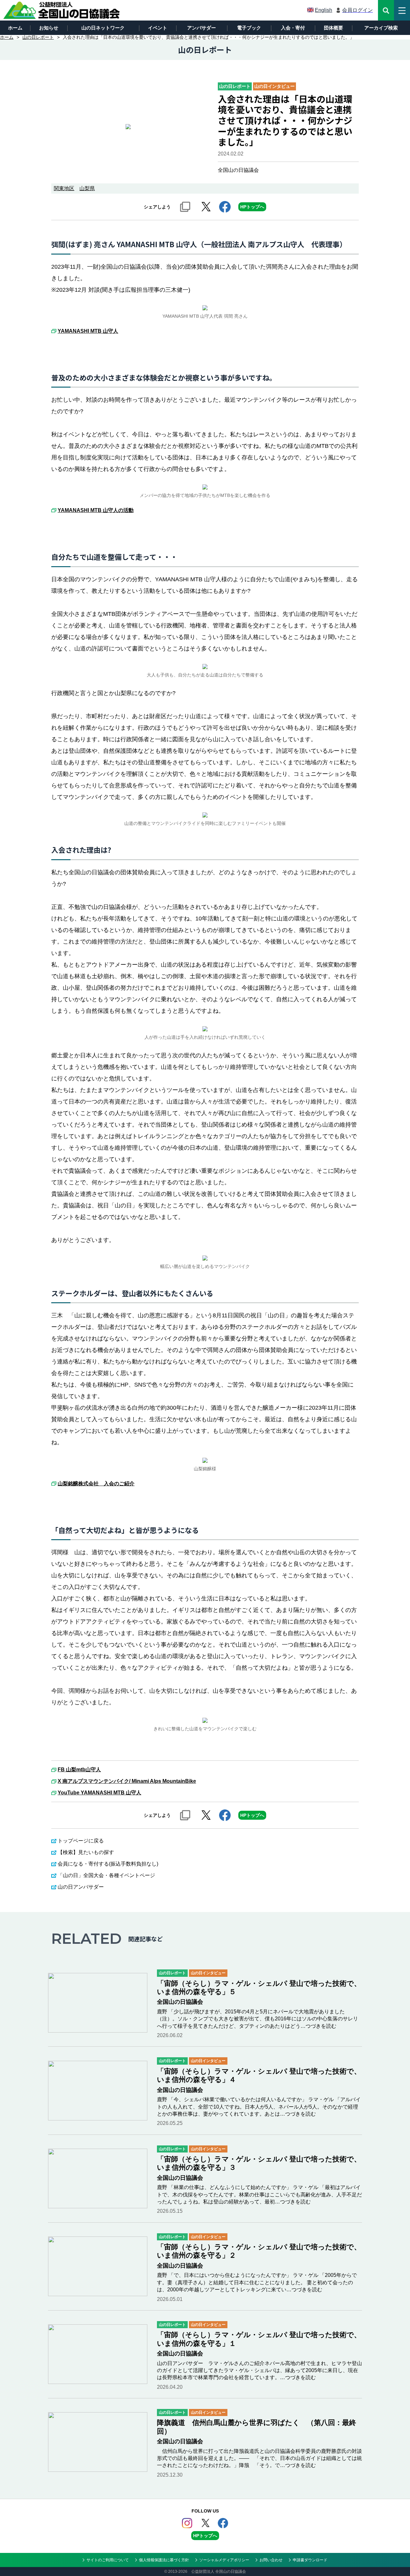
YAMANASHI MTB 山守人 (88, 331)
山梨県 (87, 188)
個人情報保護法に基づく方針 (164, 2560)
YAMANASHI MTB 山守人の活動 (96, 510)
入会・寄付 (293, 28)
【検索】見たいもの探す (86, 1852)
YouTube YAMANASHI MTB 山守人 (99, 1793)
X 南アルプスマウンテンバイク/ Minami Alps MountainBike (127, 1781)
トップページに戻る (81, 1841)
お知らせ (49, 28)
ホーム (15, 28)
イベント (158, 28)
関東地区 (64, 188)
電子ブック (249, 28)
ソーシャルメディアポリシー (224, 2560)
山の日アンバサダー (81, 1887)
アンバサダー (201, 28)
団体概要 (333, 28)
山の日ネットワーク (103, 28)
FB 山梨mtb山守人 (79, 1770)
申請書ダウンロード (310, 2560)
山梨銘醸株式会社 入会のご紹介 (96, 1484)
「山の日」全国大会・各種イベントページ (106, 1875)
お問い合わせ (271, 2560)
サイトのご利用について (108, 2560)
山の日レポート (38, 37)
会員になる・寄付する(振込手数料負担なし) (108, 1864)
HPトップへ (252, 207)
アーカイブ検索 (381, 28)
